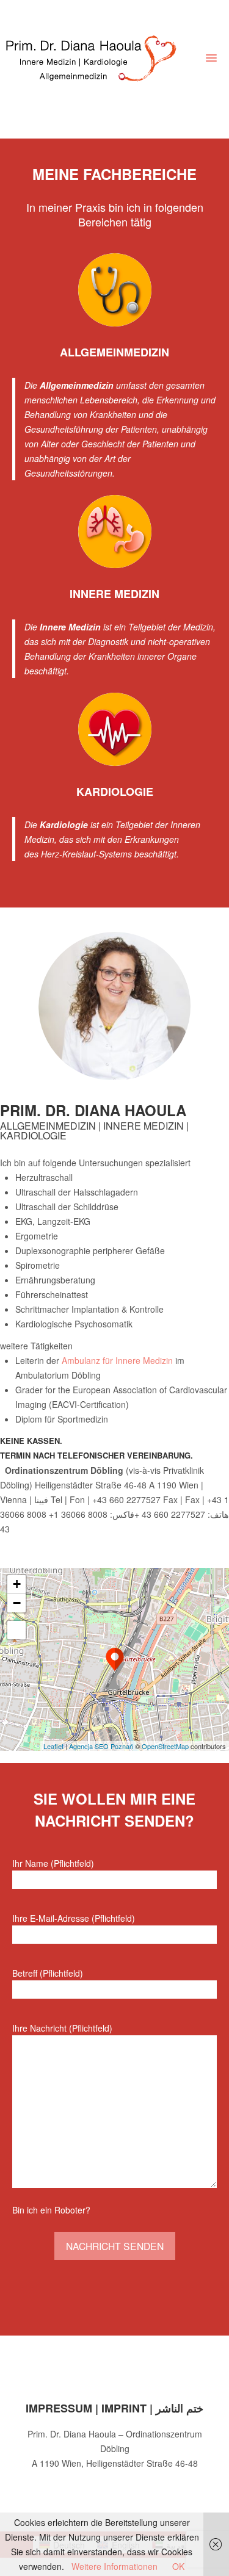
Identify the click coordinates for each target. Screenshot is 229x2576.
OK (178, 2566)
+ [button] (17, 1584)
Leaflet (53, 1746)
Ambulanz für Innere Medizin (117, 1360)
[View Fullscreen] (16, 1630)
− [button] (17, 1603)
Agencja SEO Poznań (101, 1746)
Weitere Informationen (114, 2566)
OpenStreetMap (165, 1746)
